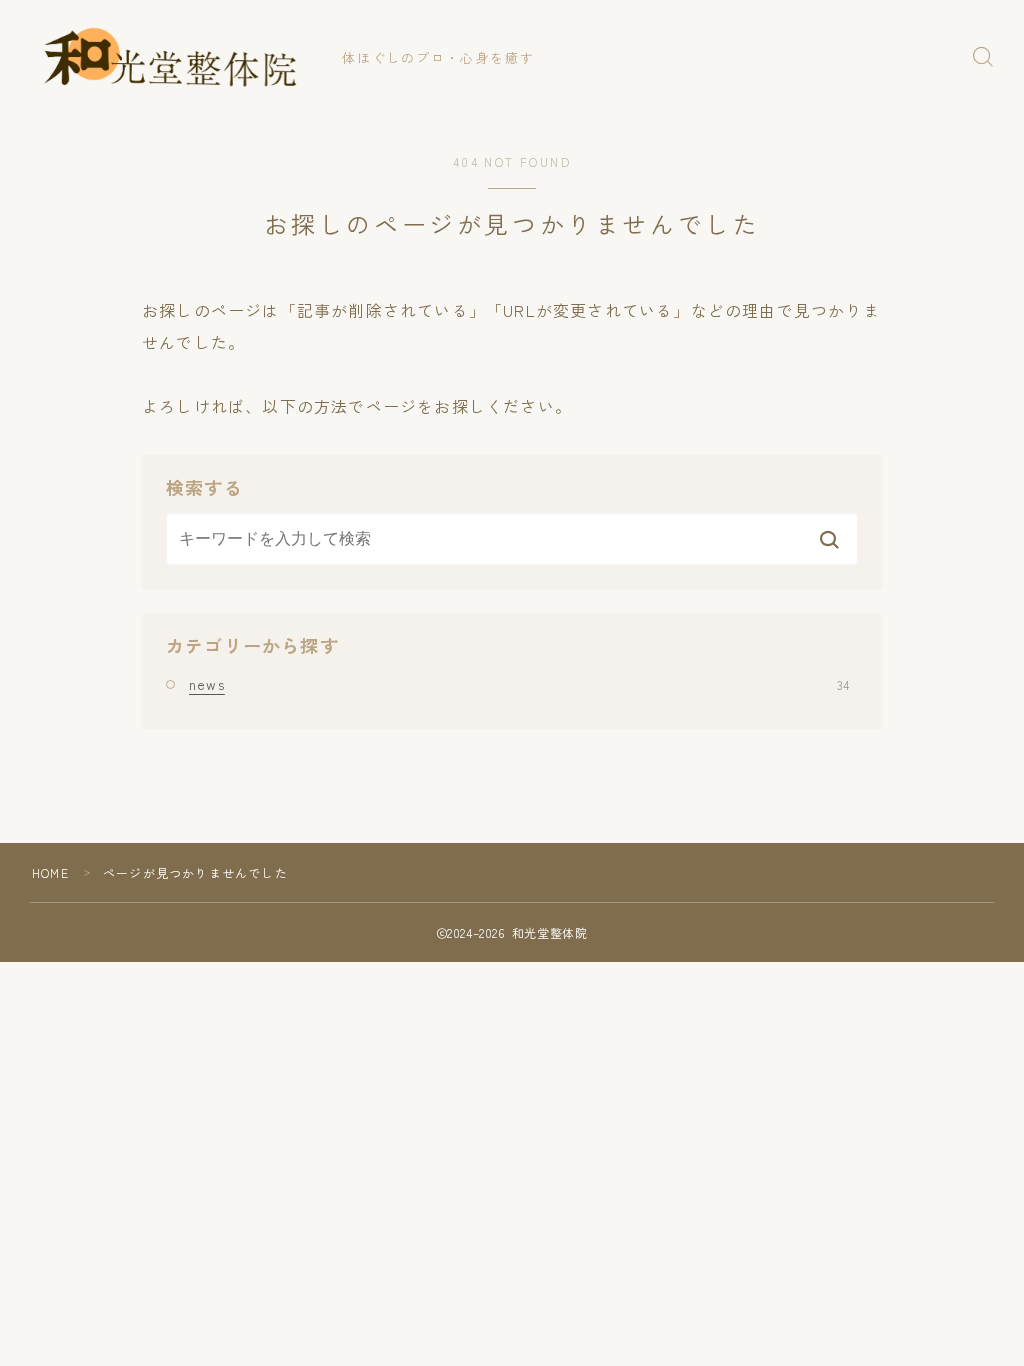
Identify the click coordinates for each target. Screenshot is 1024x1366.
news (519, 684)
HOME (50, 872)
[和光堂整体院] (172, 57)
